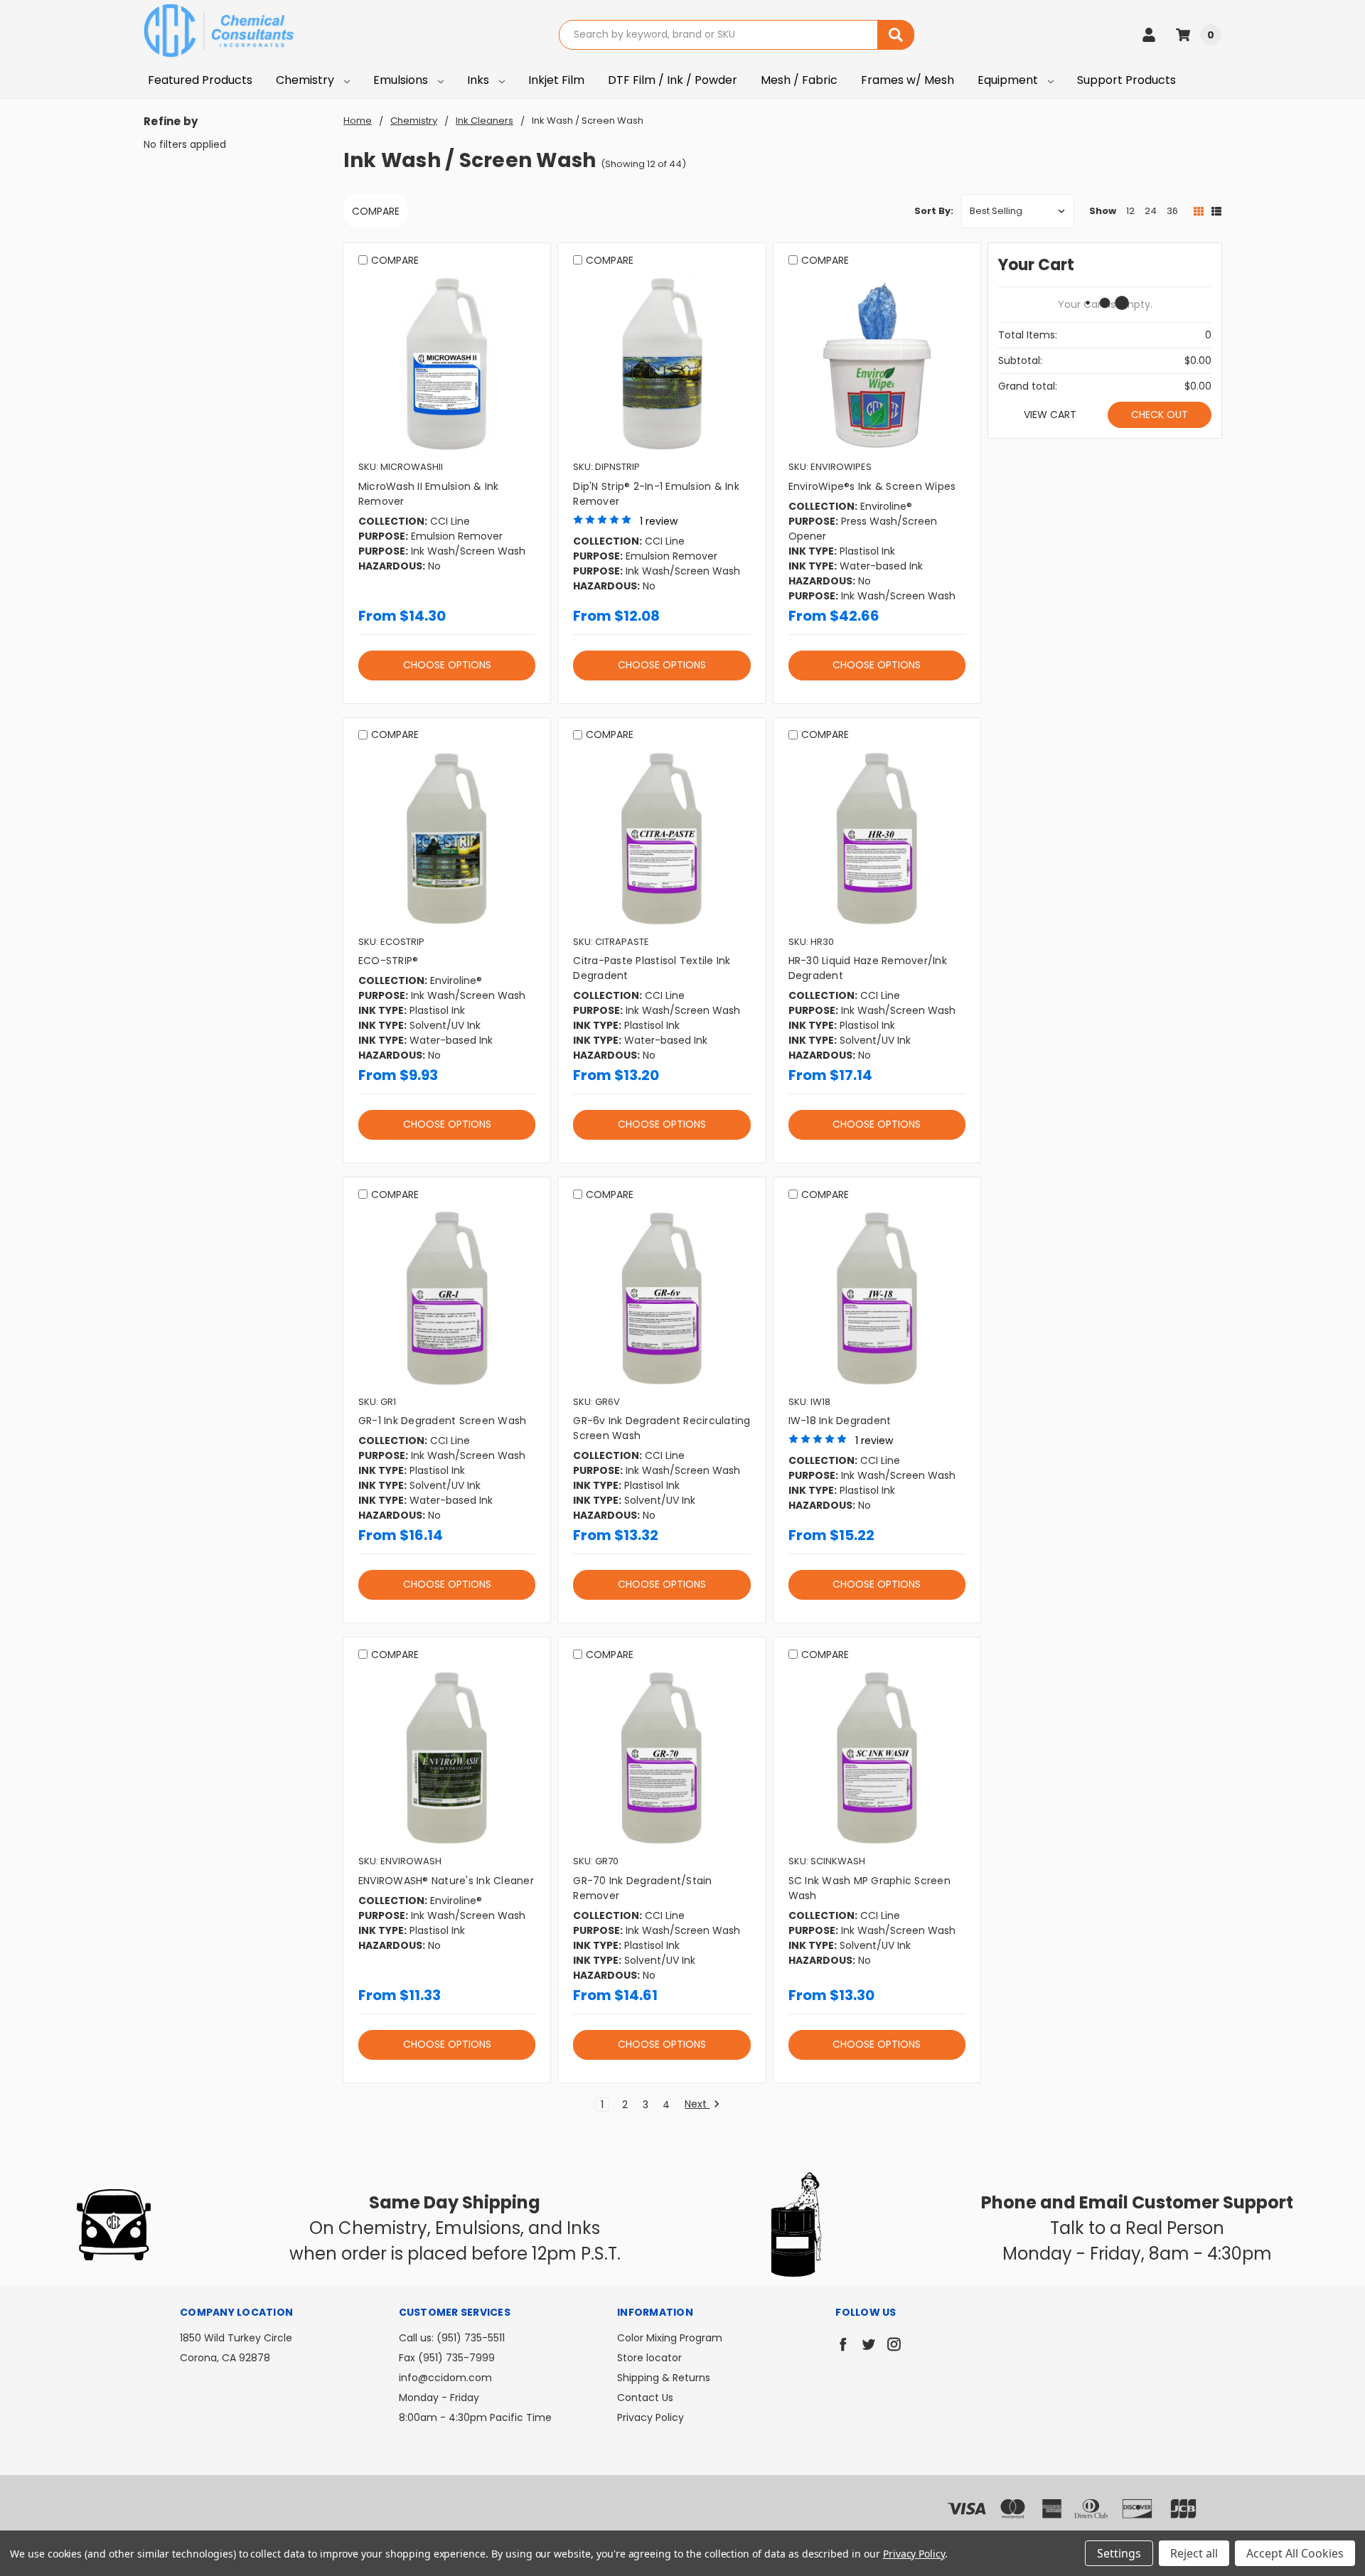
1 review (659, 521)
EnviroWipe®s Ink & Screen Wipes (872, 486)
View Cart (1050, 415)
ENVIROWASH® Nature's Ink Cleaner (446, 1881)
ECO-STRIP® (389, 961)
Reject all (1194, 2553)
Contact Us (645, 2398)
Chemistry (306, 80)
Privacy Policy (651, 2417)
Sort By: (934, 211)
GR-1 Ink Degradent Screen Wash (443, 1421)
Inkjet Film (556, 80)
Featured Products (200, 80)
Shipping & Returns (664, 2378)
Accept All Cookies (1295, 2553)
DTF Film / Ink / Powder (673, 80)
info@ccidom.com (445, 2378)
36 (1172, 211)
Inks (480, 80)
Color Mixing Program (670, 2338)
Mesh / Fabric (799, 80)
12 (1130, 211)
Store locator (649, 2358)
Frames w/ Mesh (908, 80)
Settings (1119, 2553)
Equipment (1009, 80)
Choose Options (447, 665)
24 (1151, 211)
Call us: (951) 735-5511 (452, 2338)
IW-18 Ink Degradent (840, 1421)
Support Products (1126, 80)
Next (697, 2105)
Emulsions (402, 80)
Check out (1160, 415)
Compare (376, 211)
